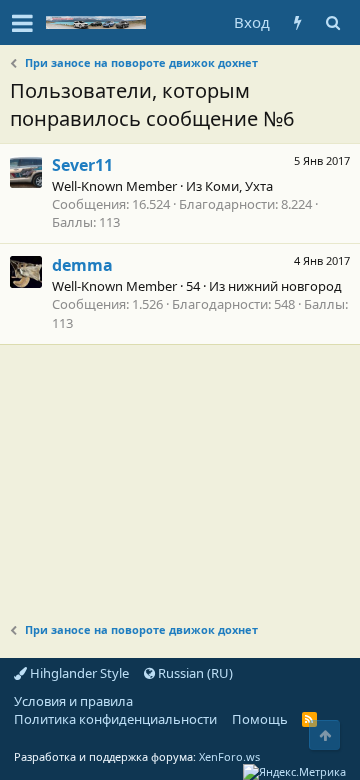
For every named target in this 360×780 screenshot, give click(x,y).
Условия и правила (73, 701)
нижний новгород (285, 286)
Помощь (260, 719)
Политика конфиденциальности (115, 719)
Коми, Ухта (239, 186)
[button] (22, 23)
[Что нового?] (297, 22)
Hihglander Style (78, 673)
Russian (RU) (194, 673)
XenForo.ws (229, 756)
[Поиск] (332, 22)
